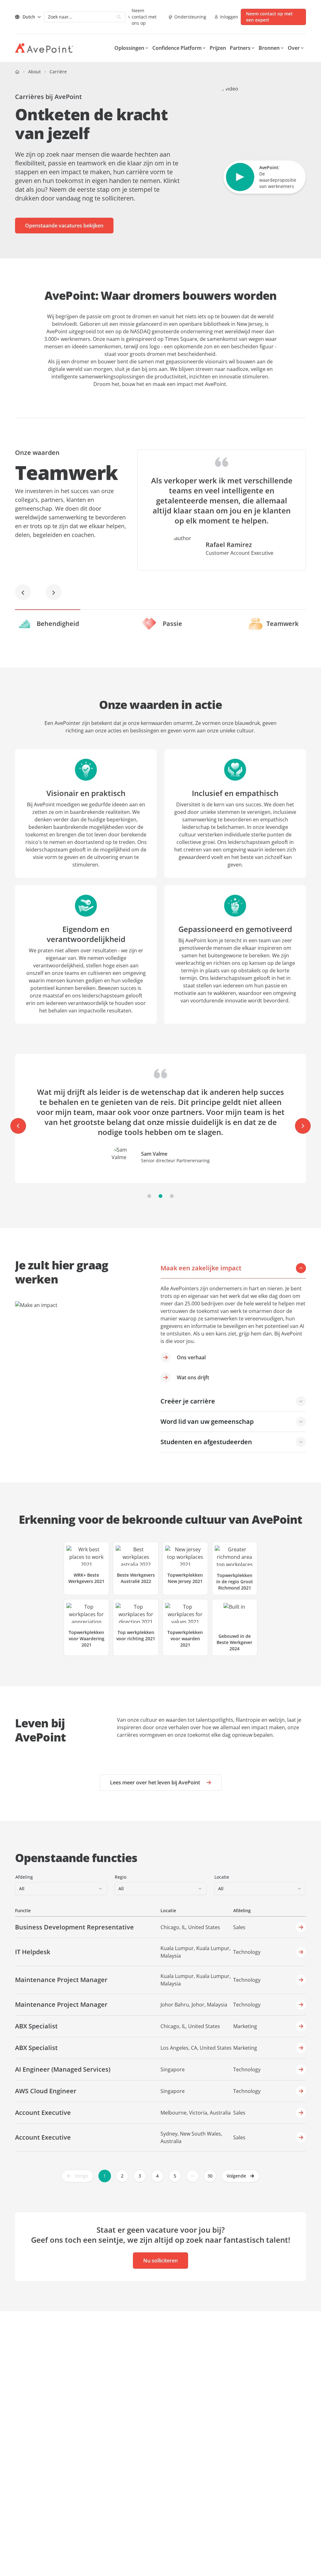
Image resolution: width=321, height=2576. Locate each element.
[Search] (119, 17)
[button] (240, 2176)
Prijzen (218, 48)
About (34, 72)
